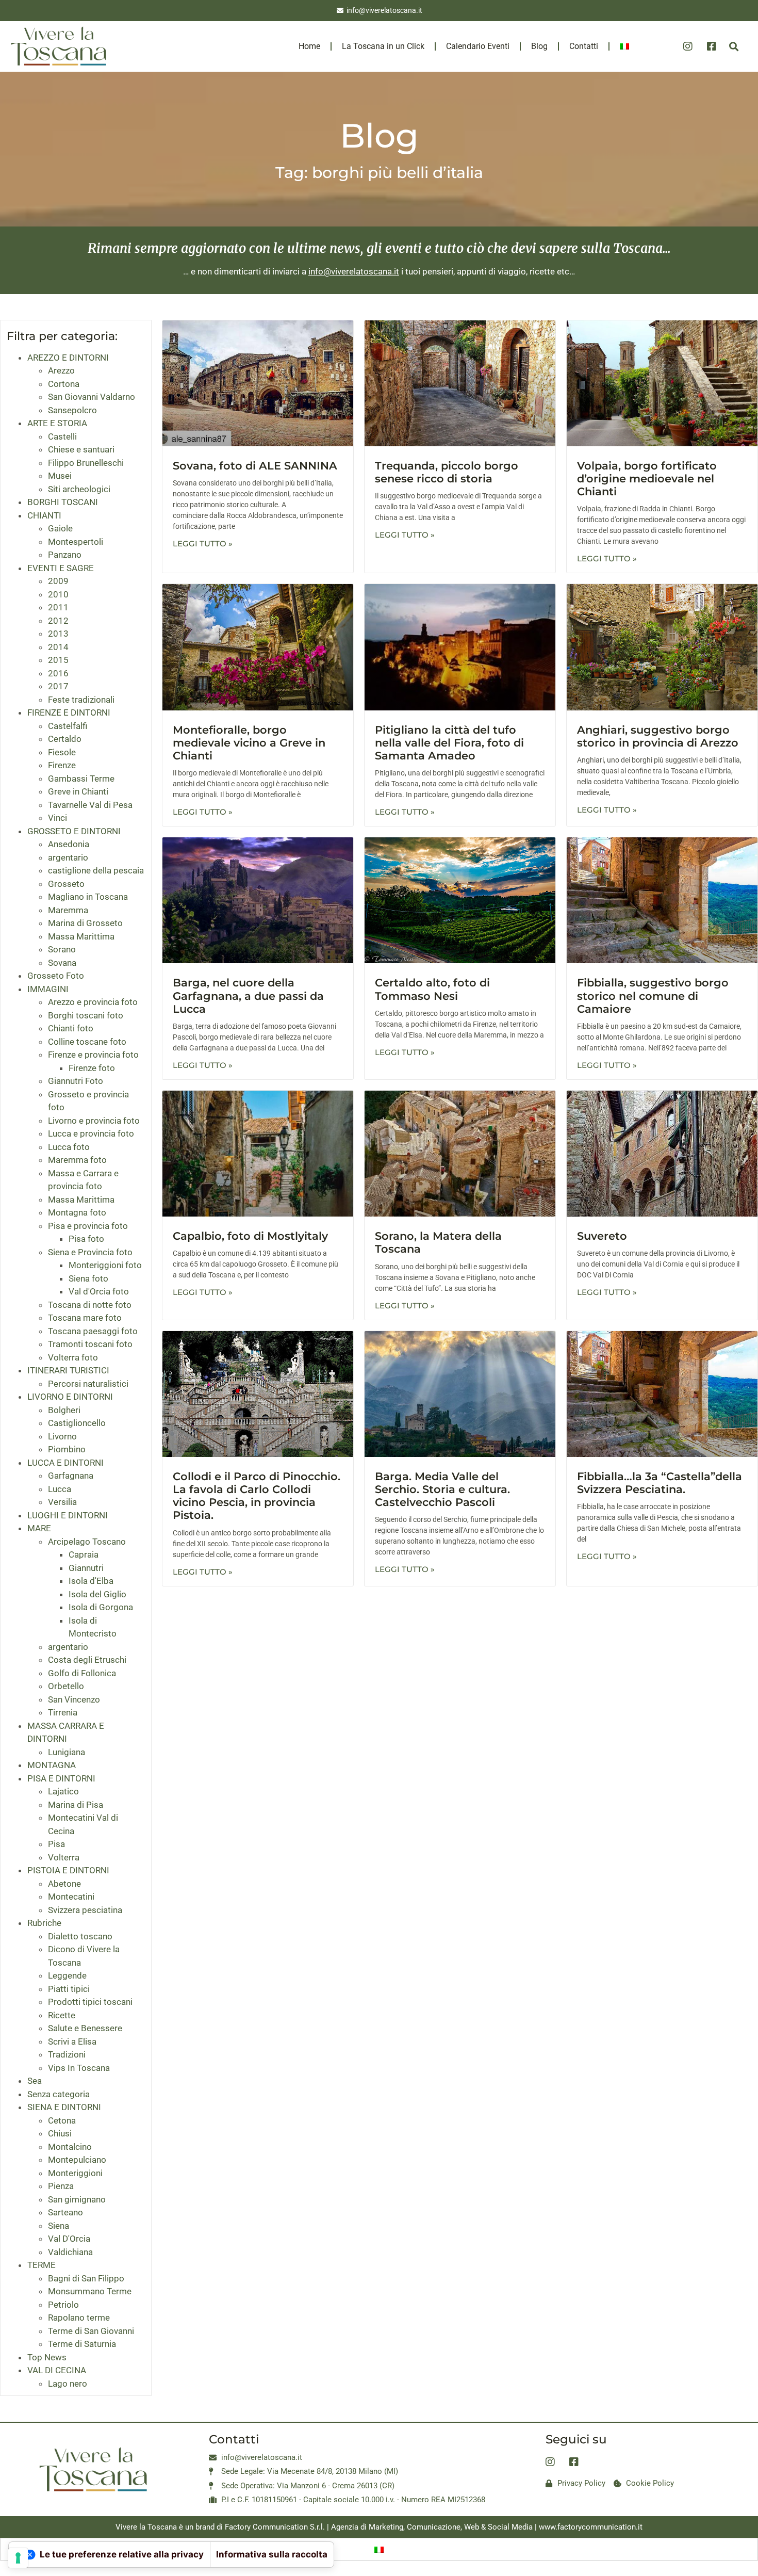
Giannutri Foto (76, 1081)
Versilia (62, 1502)
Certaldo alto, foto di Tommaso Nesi (432, 989)
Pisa (56, 1844)
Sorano (62, 949)
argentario (68, 857)
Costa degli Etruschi (87, 1660)
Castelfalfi (68, 726)
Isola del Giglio (97, 1594)
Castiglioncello (77, 1423)
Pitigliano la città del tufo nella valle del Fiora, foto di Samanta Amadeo (449, 743)
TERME (42, 2265)
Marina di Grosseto (85, 923)
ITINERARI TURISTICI (68, 1370)
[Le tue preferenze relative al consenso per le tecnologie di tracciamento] (18, 2558)
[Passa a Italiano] (379, 2549)
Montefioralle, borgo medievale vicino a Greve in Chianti (249, 743)
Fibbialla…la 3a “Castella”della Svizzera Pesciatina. (660, 1483)
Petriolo (63, 2305)
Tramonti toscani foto (90, 1344)
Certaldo (65, 739)
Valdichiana (70, 2252)
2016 (58, 673)
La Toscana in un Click (383, 46)
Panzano (65, 555)
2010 (58, 594)
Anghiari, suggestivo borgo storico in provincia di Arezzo (658, 736)
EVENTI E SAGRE (61, 568)
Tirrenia (63, 1712)
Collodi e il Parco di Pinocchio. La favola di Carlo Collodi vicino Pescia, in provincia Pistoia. (257, 1496)
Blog (539, 46)
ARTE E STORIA (57, 423)
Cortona (64, 384)
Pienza (61, 2186)
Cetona (62, 2120)
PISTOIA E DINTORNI (68, 1870)
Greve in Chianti (78, 791)
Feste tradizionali (81, 700)
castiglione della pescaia (96, 870)
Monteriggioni (75, 2173)
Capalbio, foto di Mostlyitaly (250, 1236)
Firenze (62, 765)
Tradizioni (67, 2054)
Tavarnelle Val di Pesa (90, 805)
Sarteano (65, 2212)
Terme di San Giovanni (91, 2331)
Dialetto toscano (80, 1936)
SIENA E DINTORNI (64, 2107)
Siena (59, 2226)
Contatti (584, 46)
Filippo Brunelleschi (86, 463)
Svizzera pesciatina (85, 1910)
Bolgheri (64, 1410)
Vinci (57, 818)
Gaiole (60, 528)
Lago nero (68, 2384)
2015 (58, 660)
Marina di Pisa (76, 1805)
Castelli (62, 436)
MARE (39, 1528)
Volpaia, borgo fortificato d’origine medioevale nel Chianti (647, 479)
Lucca (60, 1489)
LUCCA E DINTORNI (65, 1463)
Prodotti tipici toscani (90, 2002)
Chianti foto (71, 1028)
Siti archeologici (79, 489)
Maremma (68, 910)
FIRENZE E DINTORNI (69, 712)
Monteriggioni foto (105, 1265)
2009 (58, 581)
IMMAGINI (48, 989)
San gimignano (77, 2199)
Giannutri (86, 1568)
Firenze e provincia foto (93, 1055)
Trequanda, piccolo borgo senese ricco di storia (447, 472)
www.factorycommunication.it (591, 2527)
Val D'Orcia (69, 2239)
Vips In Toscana (79, 2068)
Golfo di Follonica (82, 1673)
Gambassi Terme (81, 779)
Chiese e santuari (81, 449)
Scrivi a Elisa (72, 2042)
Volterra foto (73, 1357)
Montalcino (70, 2147)
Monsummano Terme (90, 2291)
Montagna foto (77, 1212)
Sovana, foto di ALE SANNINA (255, 466)
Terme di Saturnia (82, 2344)
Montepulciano (77, 2160)
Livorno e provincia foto (94, 1121)
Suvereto (602, 1236)
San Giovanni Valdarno (92, 397)
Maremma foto (77, 1160)
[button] (734, 47)
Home (309, 46)
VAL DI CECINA (57, 2370)
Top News (47, 2357)
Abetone (64, 1884)
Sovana (62, 963)
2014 (58, 647)
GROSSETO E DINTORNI (74, 831)
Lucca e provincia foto (91, 1133)
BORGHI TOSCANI (63, 502)
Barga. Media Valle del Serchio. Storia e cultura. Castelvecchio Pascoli (442, 1489)
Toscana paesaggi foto (93, 1331)
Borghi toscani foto (86, 1015)
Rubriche (44, 1923)
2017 (58, 686)
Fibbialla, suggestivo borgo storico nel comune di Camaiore (653, 995)
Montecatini (71, 1897)
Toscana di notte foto (90, 1305)
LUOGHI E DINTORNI (68, 1515)
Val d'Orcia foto (99, 1291)
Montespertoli (76, 542)
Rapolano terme (79, 2318)
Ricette (62, 2015)
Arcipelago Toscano (87, 1542)
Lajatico (63, 1791)
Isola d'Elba (91, 1581)
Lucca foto (69, 1147)
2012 (58, 621)
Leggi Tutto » (203, 544)
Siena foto (88, 1278)
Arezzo (61, 370)
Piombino (67, 1449)
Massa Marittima (81, 936)
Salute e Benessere (85, 2028)
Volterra (64, 1857)
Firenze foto (92, 1068)
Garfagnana (71, 1476)
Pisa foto (86, 1239)
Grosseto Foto (56, 976)
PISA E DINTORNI (61, 1778)
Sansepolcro (72, 410)
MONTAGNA (52, 1765)
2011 (58, 607)
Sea (35, 2081)
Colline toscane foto (87, 1042)
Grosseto (66, 884)
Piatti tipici (69, 1989)
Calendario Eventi (478, 46)
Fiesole (62, 752)
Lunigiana (67, 1752)
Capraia (84, 1554)
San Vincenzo (74, 1699)
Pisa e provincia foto (88, 1226)
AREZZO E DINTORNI (68, 358)
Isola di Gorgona (101, 1607)
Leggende (67, 1975)
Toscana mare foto (85, 1318)
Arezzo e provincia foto (93, 1002)
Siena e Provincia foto (90, 1252)
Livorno (62, 1436)
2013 (58, 634)
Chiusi (60, 2133)
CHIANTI (44, 515)
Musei (60, 476)
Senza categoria (59, 2094)
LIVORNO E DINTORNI (70, 1397)
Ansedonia (69, 844)
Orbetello (66, 1686)
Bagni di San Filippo (86, 2278)
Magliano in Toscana (88, 897)
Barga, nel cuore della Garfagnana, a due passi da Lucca (248, 995)
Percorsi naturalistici (88, 1384)
